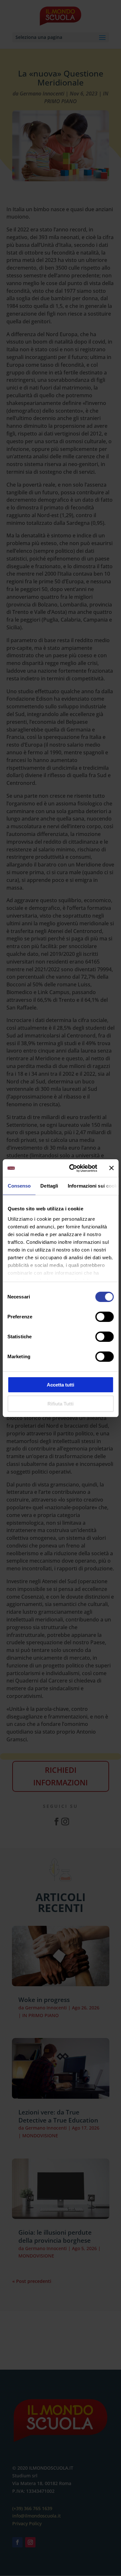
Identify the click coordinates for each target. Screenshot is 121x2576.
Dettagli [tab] (49, 1186)
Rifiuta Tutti (60, 1404)
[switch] (104, 1317)
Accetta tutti (60, 1385)
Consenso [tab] (19, 1186)
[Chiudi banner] (111, 1168)
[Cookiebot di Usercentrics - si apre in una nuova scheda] (72, 1168)
